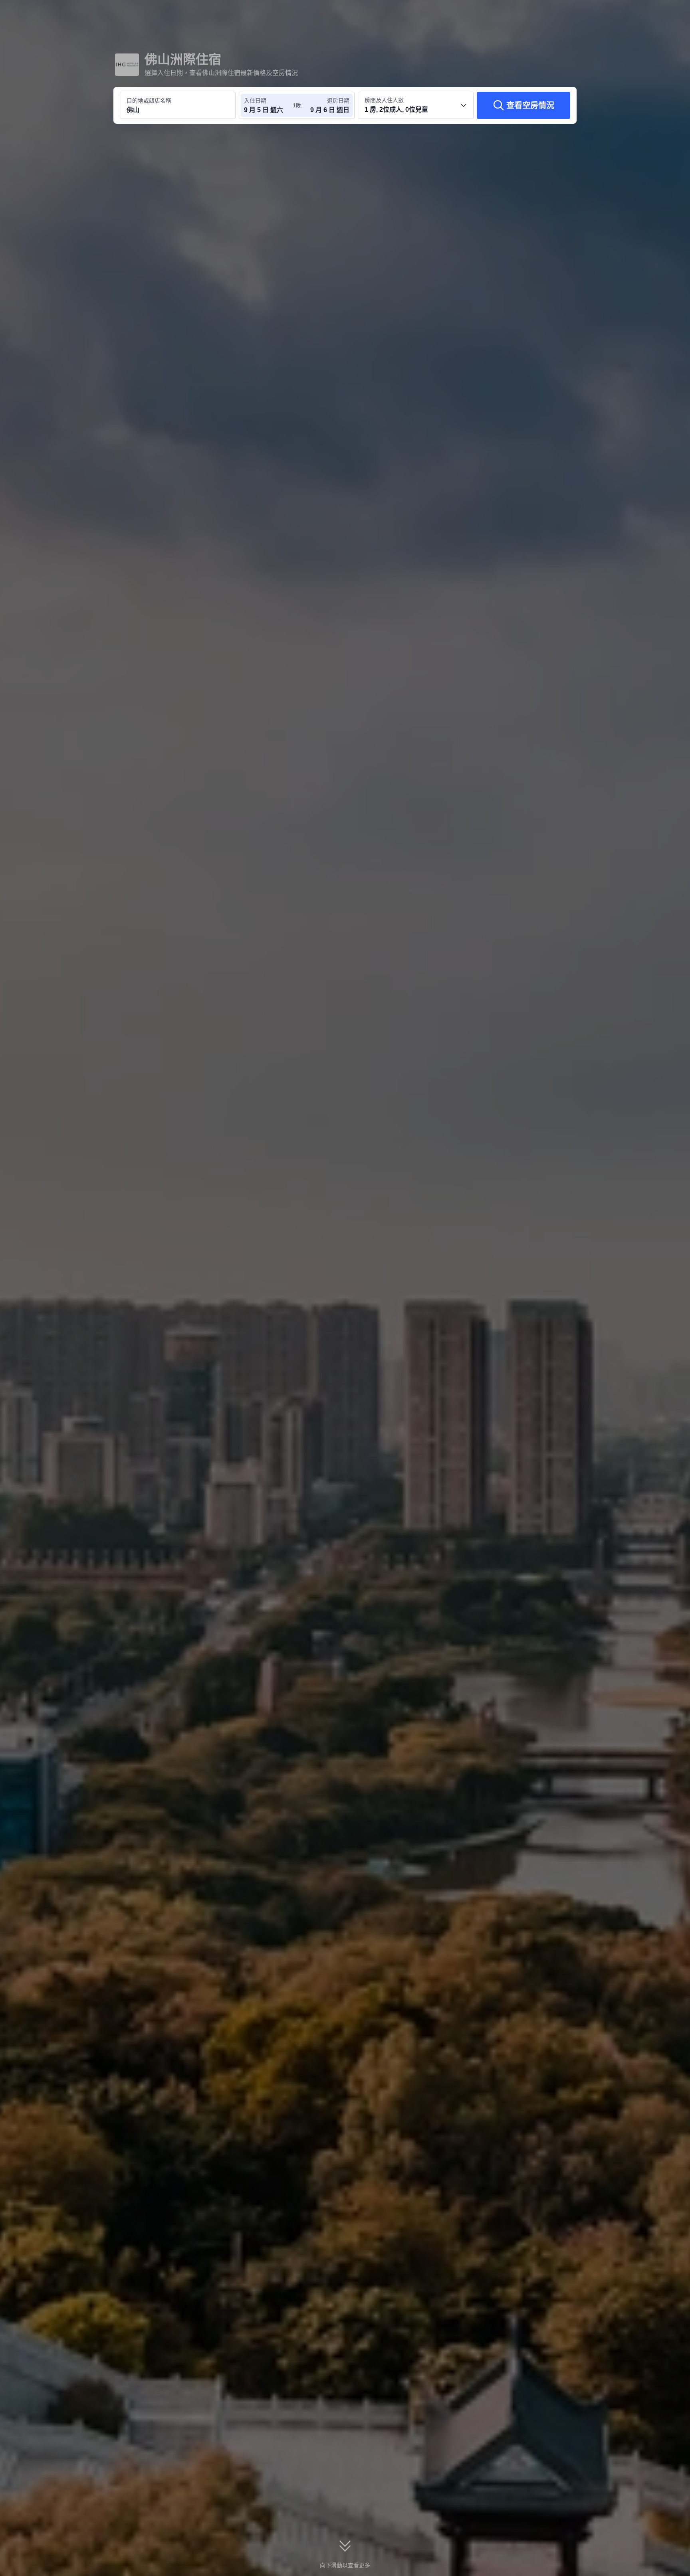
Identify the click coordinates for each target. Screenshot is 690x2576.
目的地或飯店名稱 (149, 101)
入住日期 (255, 101)
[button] (636, 13)
